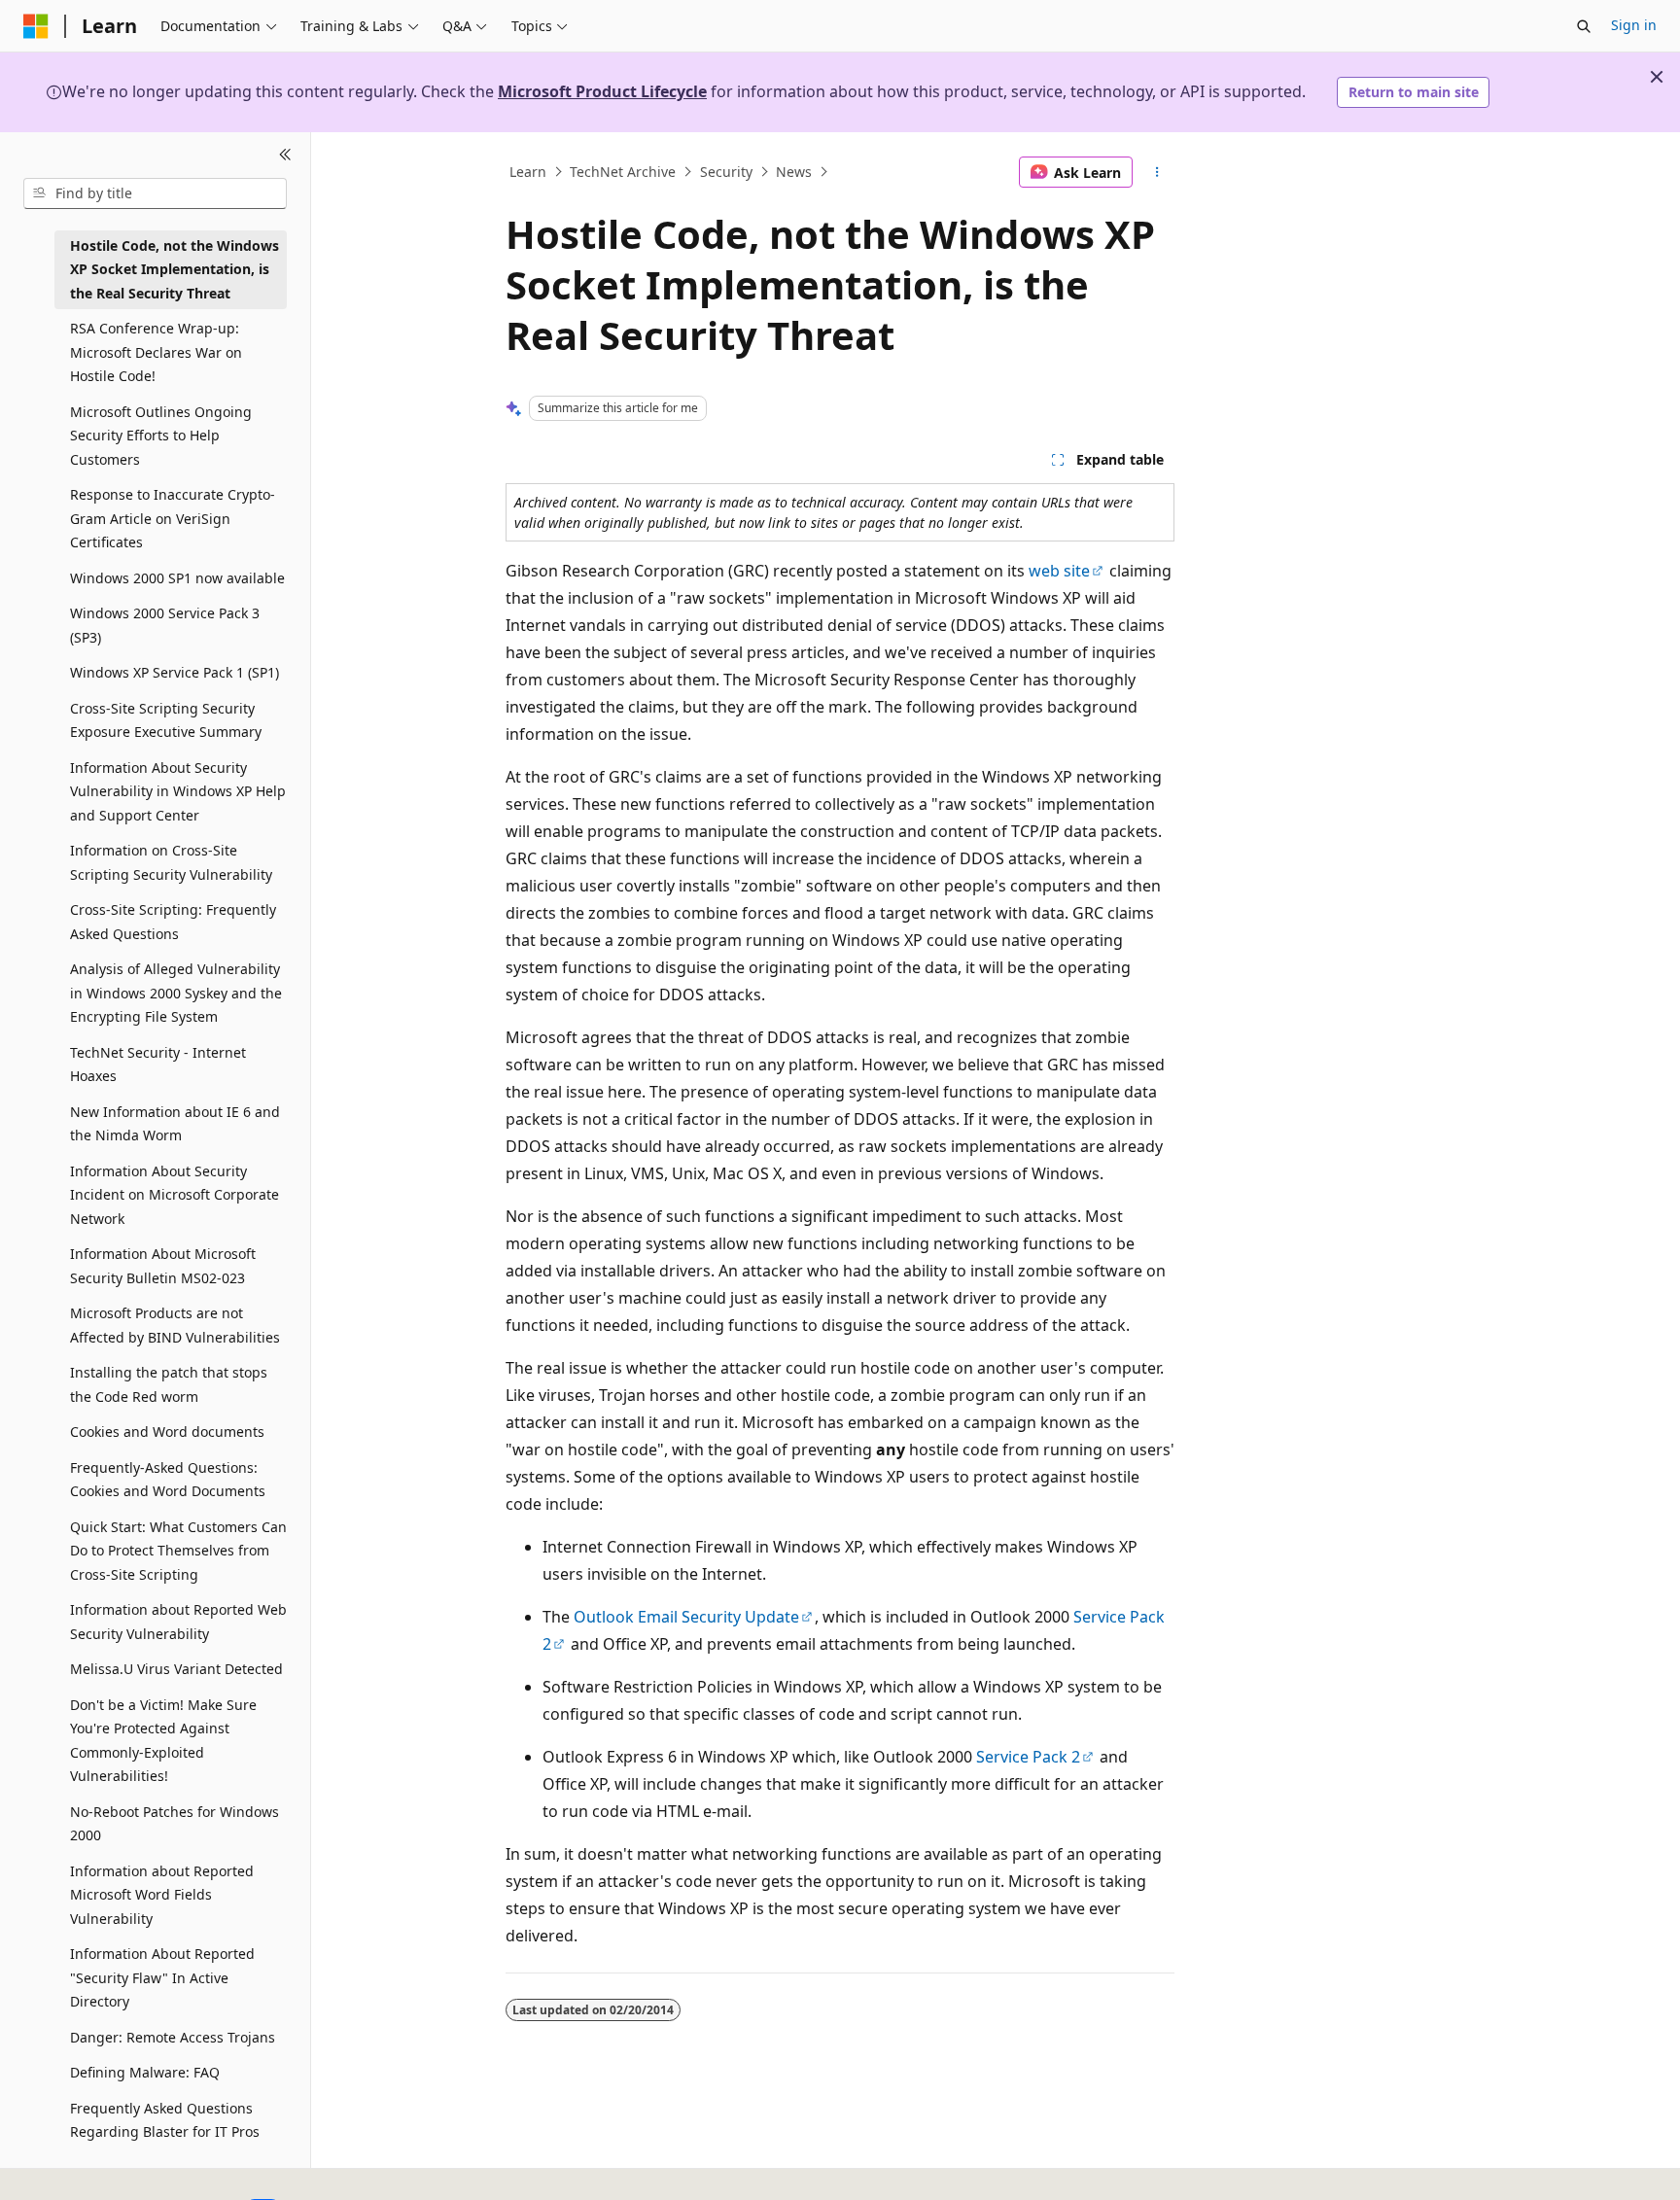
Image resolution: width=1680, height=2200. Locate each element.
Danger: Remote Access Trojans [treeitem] (173, 2037)
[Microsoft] (36, 26)
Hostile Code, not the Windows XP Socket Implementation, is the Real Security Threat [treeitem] (175, 269)
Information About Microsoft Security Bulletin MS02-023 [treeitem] (163, 1266)
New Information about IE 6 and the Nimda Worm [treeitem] (175, 1124)
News (794, 172)
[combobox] (155, 193)
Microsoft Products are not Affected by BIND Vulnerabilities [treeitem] (175, 1325)
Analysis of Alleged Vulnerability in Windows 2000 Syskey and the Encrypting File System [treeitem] (176, 993)
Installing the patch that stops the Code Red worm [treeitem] (169, 1384)
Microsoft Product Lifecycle (602, 91)
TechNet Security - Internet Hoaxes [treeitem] (158, 1065)
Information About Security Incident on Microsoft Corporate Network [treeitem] (175, 1195)
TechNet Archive (623, 172)
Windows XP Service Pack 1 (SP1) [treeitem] (175, 672)
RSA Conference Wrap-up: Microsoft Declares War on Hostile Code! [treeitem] (156, 352)
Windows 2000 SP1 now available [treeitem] (177, 578)
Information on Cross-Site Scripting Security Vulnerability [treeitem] (171, 862)
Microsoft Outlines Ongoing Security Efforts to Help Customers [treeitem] (161, 436)
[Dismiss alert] (1657, 77)
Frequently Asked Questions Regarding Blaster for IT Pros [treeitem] (165, 2120)
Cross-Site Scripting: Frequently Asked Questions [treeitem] (173, 922)
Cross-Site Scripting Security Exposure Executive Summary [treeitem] (166, 720)
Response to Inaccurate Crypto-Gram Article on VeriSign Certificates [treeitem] (173, 518)
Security (726, 172)
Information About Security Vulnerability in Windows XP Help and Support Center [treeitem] (178, 791)
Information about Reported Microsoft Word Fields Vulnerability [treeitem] (162, 1895)
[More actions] (1157, 172)
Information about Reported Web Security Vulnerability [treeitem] (178, 1622)
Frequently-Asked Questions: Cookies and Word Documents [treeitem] (168, 1480)
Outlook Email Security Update (686, 1617)
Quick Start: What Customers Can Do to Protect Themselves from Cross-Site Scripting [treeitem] (178, 1551)
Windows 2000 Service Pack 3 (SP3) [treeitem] (165, 625)
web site (1059, 571)
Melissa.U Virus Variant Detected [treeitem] (176, 1669)
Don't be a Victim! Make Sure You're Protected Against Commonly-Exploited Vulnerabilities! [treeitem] (163, 1741)
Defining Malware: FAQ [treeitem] (145, 2072)
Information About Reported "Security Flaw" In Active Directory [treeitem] (162, 1977)
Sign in (1634, 25)
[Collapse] (285, 156)
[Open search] (1584, 26)
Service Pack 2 (1028, 1757)
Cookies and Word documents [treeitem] (167, 1432)
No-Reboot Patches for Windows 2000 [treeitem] (175, 1824)
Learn (528, 172)
